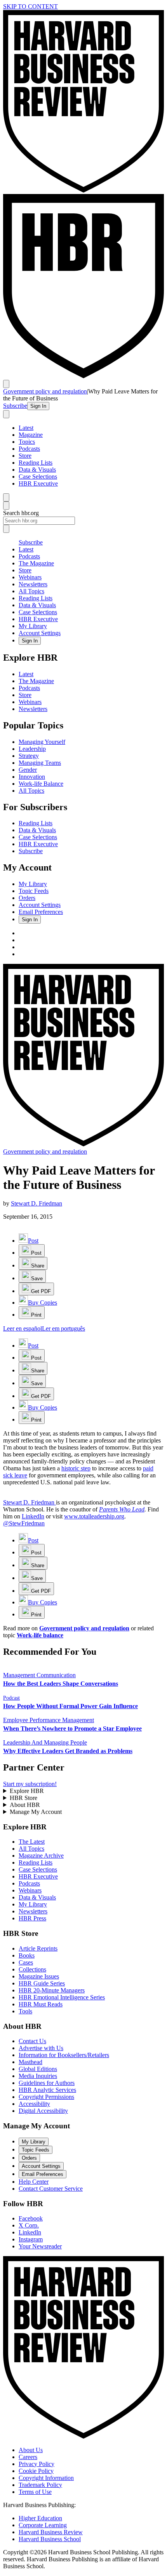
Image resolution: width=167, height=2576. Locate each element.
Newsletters (33, 584)
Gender (28, 770)
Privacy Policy (37, 2464)
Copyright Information (46, 2478)
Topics (27, 442)
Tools (25, 2011)
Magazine (31, 435)
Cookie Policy (36, 2471)
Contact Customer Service (51, 2189)
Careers (28, 2457)
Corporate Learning (43, 2525)
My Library (33, 626)
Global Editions (38, 2069)
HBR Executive (38, 483)
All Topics (31, 591)
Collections (32, 1969)
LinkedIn (33, 1516)
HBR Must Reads (41, 2004)
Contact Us (32, 2041)
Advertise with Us (41, 2048)
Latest (26, 428)
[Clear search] (6, 529)
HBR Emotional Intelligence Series (62, 1997)
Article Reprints (38, 1948)
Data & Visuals (37, 470)
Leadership (32, 749)
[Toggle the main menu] (6, 384)
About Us (31, 2450)
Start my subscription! (30, 1784)
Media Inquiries (38, 2076)
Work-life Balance (41, 784)
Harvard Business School (50, 2539)
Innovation (32, 777)
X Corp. (29, 2225)
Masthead (30, 2062)
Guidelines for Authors (47, 2083)
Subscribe (15, 406)
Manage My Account (36, 1812)
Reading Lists (36, 463)
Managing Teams (40, 763)
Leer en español (23, 1328)
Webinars (30, 577)
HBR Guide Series (42, 1983)
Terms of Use (35, 2492)
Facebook (31, 2218)
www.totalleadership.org (94, 1516)
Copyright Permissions (46, 2097)
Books (27, 1955)
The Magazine (36, 563)
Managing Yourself (42, 742)
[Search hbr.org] (6, 414)
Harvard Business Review (51, 2532)
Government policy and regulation (45, 391)
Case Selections (38, 477)
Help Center (34, 2182)
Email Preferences (41, 912)
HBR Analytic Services (47, 2090)
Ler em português (63, 1328)
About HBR (25, 1805)
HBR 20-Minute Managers (52, 1990)
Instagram (31, 2239)
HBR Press (32, 1918)
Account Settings (40, 633)
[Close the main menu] (6, 497)
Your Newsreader (40, 2246)
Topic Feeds (34, 891)
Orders (27, 898)
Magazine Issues (39, 1976)
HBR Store (23, 1798)
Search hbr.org (21, 513)
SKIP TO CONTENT (30, 6)
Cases (26, 1962)
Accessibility (34, 2104)
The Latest (32, 1842)
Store (25, 456)
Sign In (38, 406)
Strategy (29, 756)
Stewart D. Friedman (37, 1203)
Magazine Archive (41, 1856)
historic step (76, 1468)
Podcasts (29, 449)
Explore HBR (27, 1791)
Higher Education (40, 2518)
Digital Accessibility (43, 2111)
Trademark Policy (40, 2485)
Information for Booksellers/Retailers (64, 2055)
